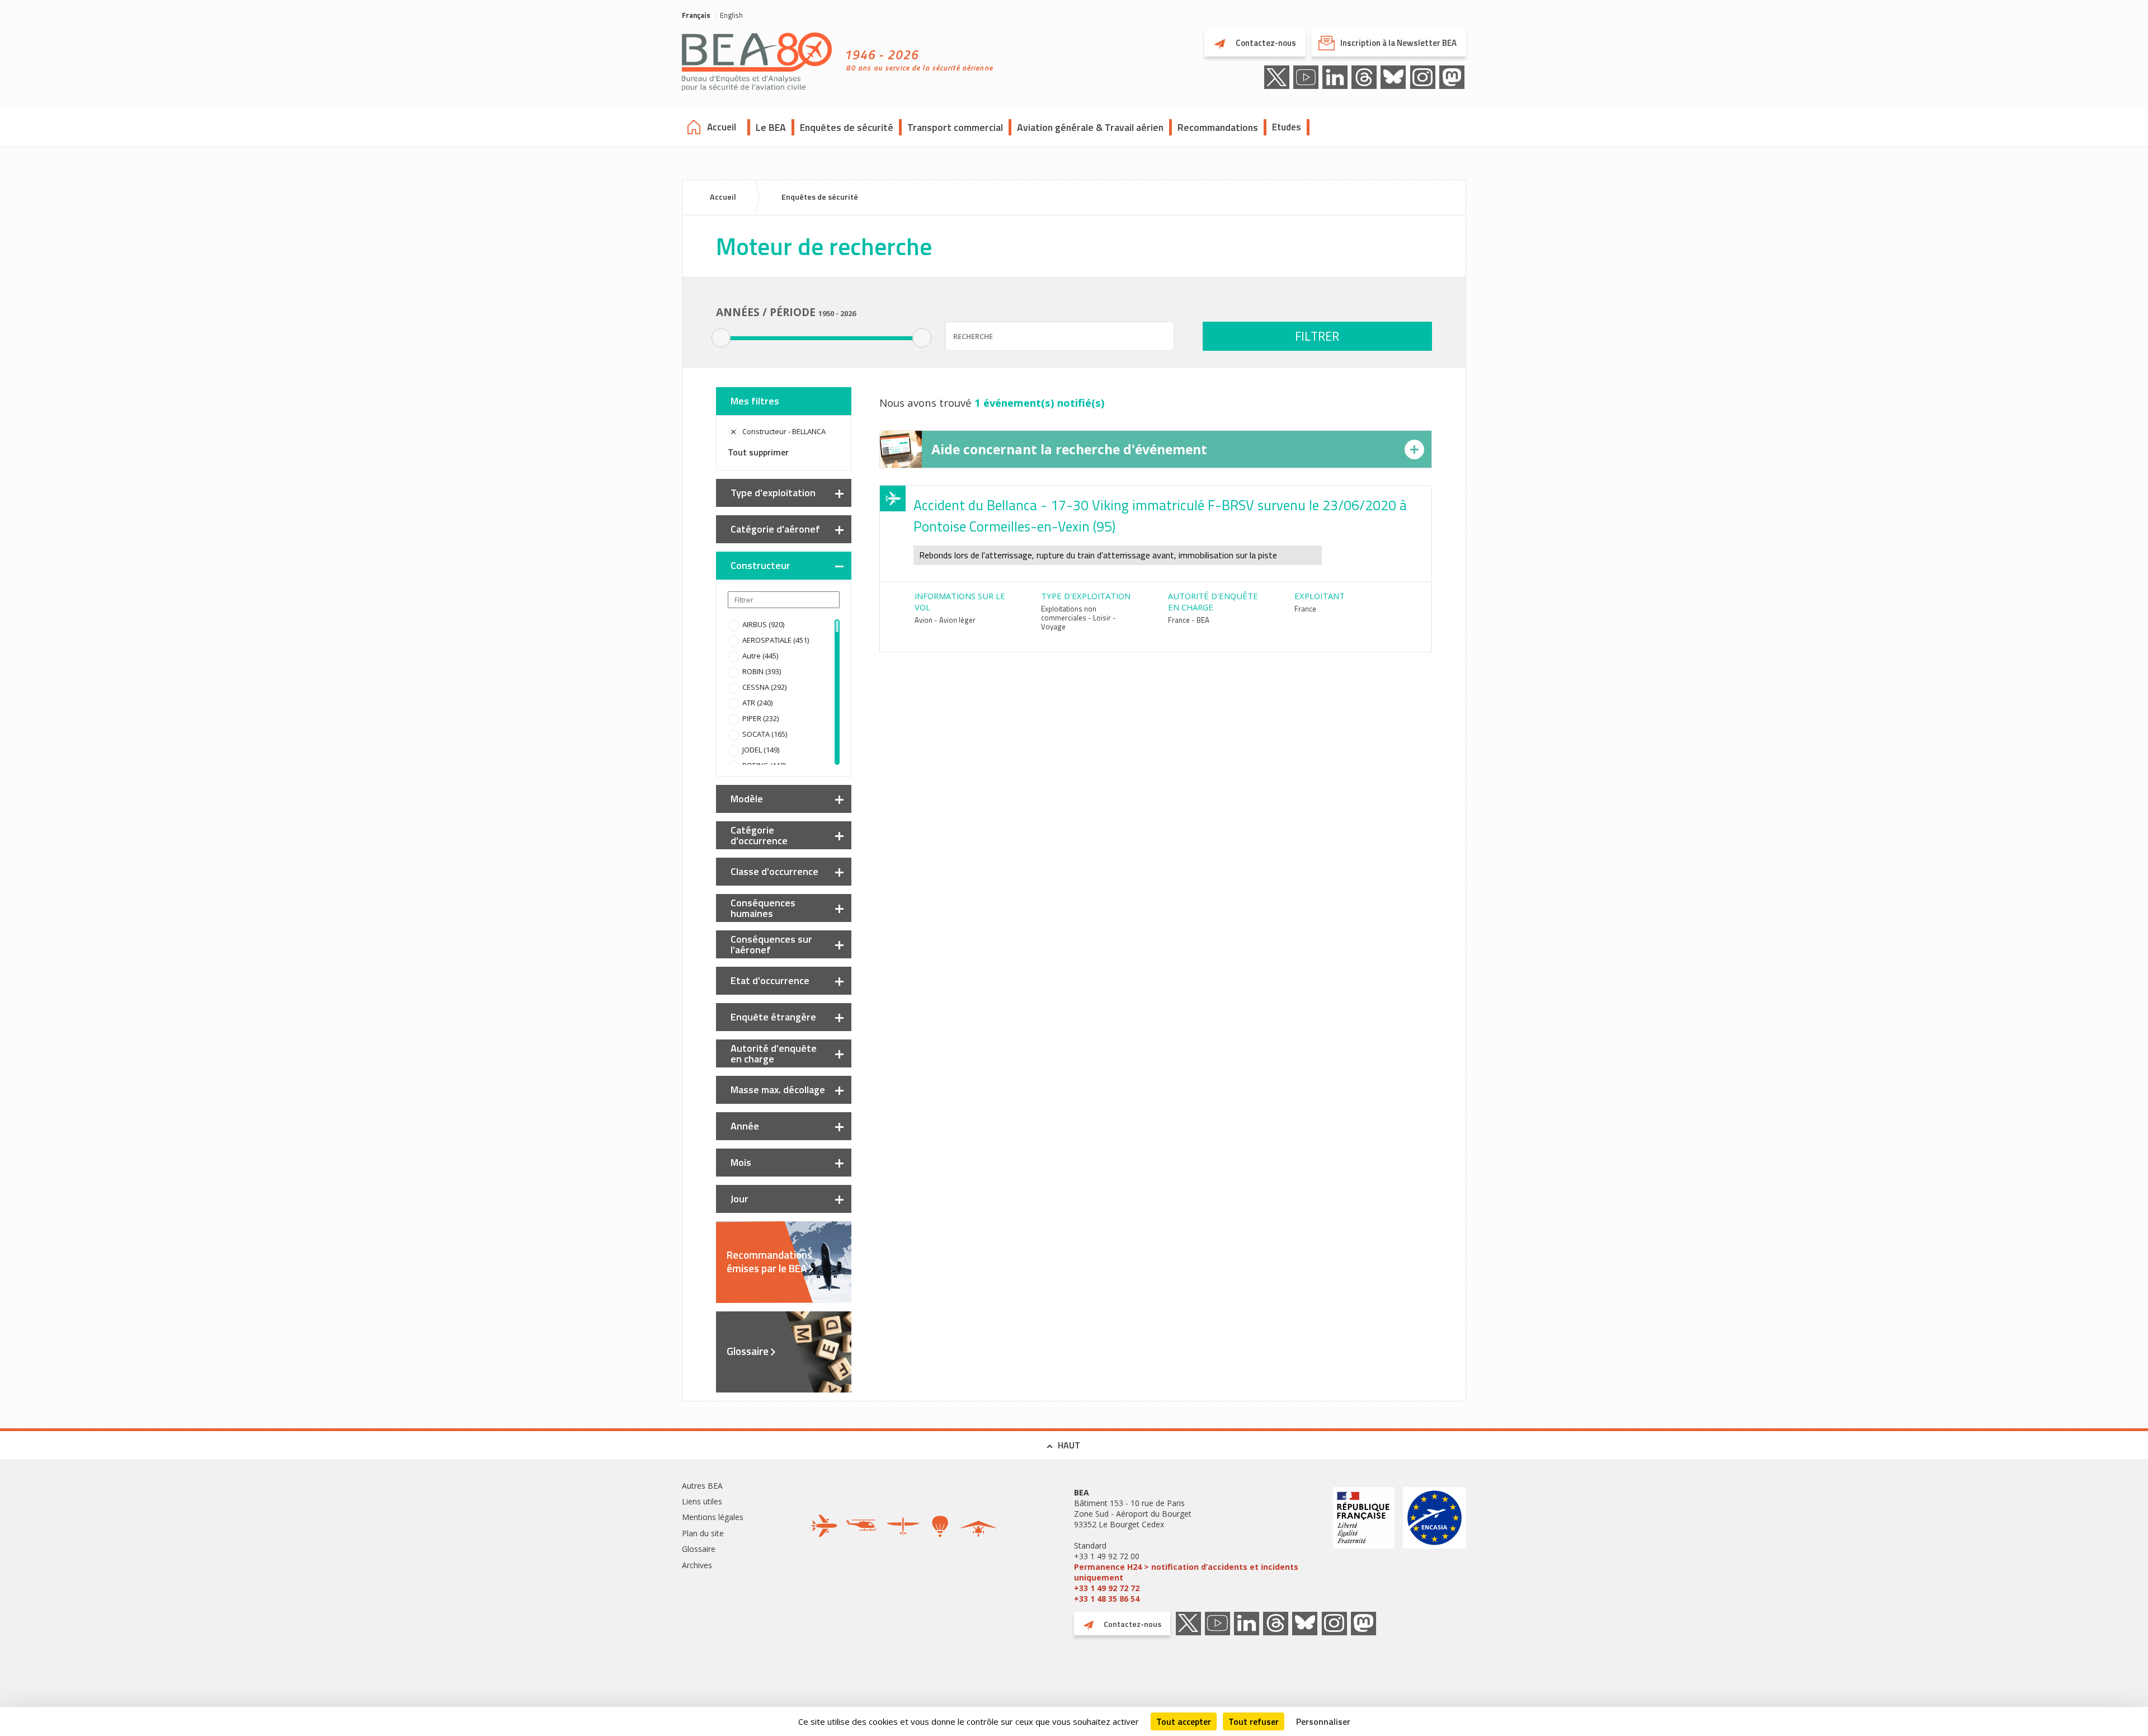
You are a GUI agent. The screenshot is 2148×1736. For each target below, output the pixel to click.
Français (696, 15)
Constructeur (760, 565)
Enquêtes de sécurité (847, 127)
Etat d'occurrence (770, 980)
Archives (697, 1565)
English (731, 15)
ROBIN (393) (762, 671)
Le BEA (771, 127)
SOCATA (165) (765, 734)
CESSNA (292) (764, 687)
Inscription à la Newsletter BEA (1398, 43)
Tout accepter (1184, 1721)
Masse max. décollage (778, 1090)
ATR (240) (757, 703)
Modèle (747, 799)
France (1305, 609)
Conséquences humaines (763, 908)
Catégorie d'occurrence (759, 835)
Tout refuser (1254, 1721)
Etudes (1287, 127)
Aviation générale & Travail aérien (1090, 127)
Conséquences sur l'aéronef (771, 944)
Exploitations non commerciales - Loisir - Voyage (1078, 618)
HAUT (1069, 1445)
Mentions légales (713, 1517)
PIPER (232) (760, 718)
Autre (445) (760, 656)
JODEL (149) (761, 750)
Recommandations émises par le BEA (769, 1262)
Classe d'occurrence (774, 871)
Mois (741, 1162)
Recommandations (1218, 127)
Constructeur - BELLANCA (784, 431)
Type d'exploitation (773, 493)
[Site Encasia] (1435, 1546)
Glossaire (748, 1351)
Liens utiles (702, 1501)
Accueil (722, 127)
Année (745, 1126)
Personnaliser (1323, 1721)
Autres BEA (702, 1486)
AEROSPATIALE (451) (776, 640)
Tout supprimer (758, 452)
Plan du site (703, 1533)
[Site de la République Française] (1364, 1546)
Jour (739, 1199)
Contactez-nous (1265, 43)
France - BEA (1189, 620)
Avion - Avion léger (945, 620)
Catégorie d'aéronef (775, 529)
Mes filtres (755, 401)
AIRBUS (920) (763, 624)
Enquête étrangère (773, 1017)
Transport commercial (955, 127)
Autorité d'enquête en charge (774, 1053)
